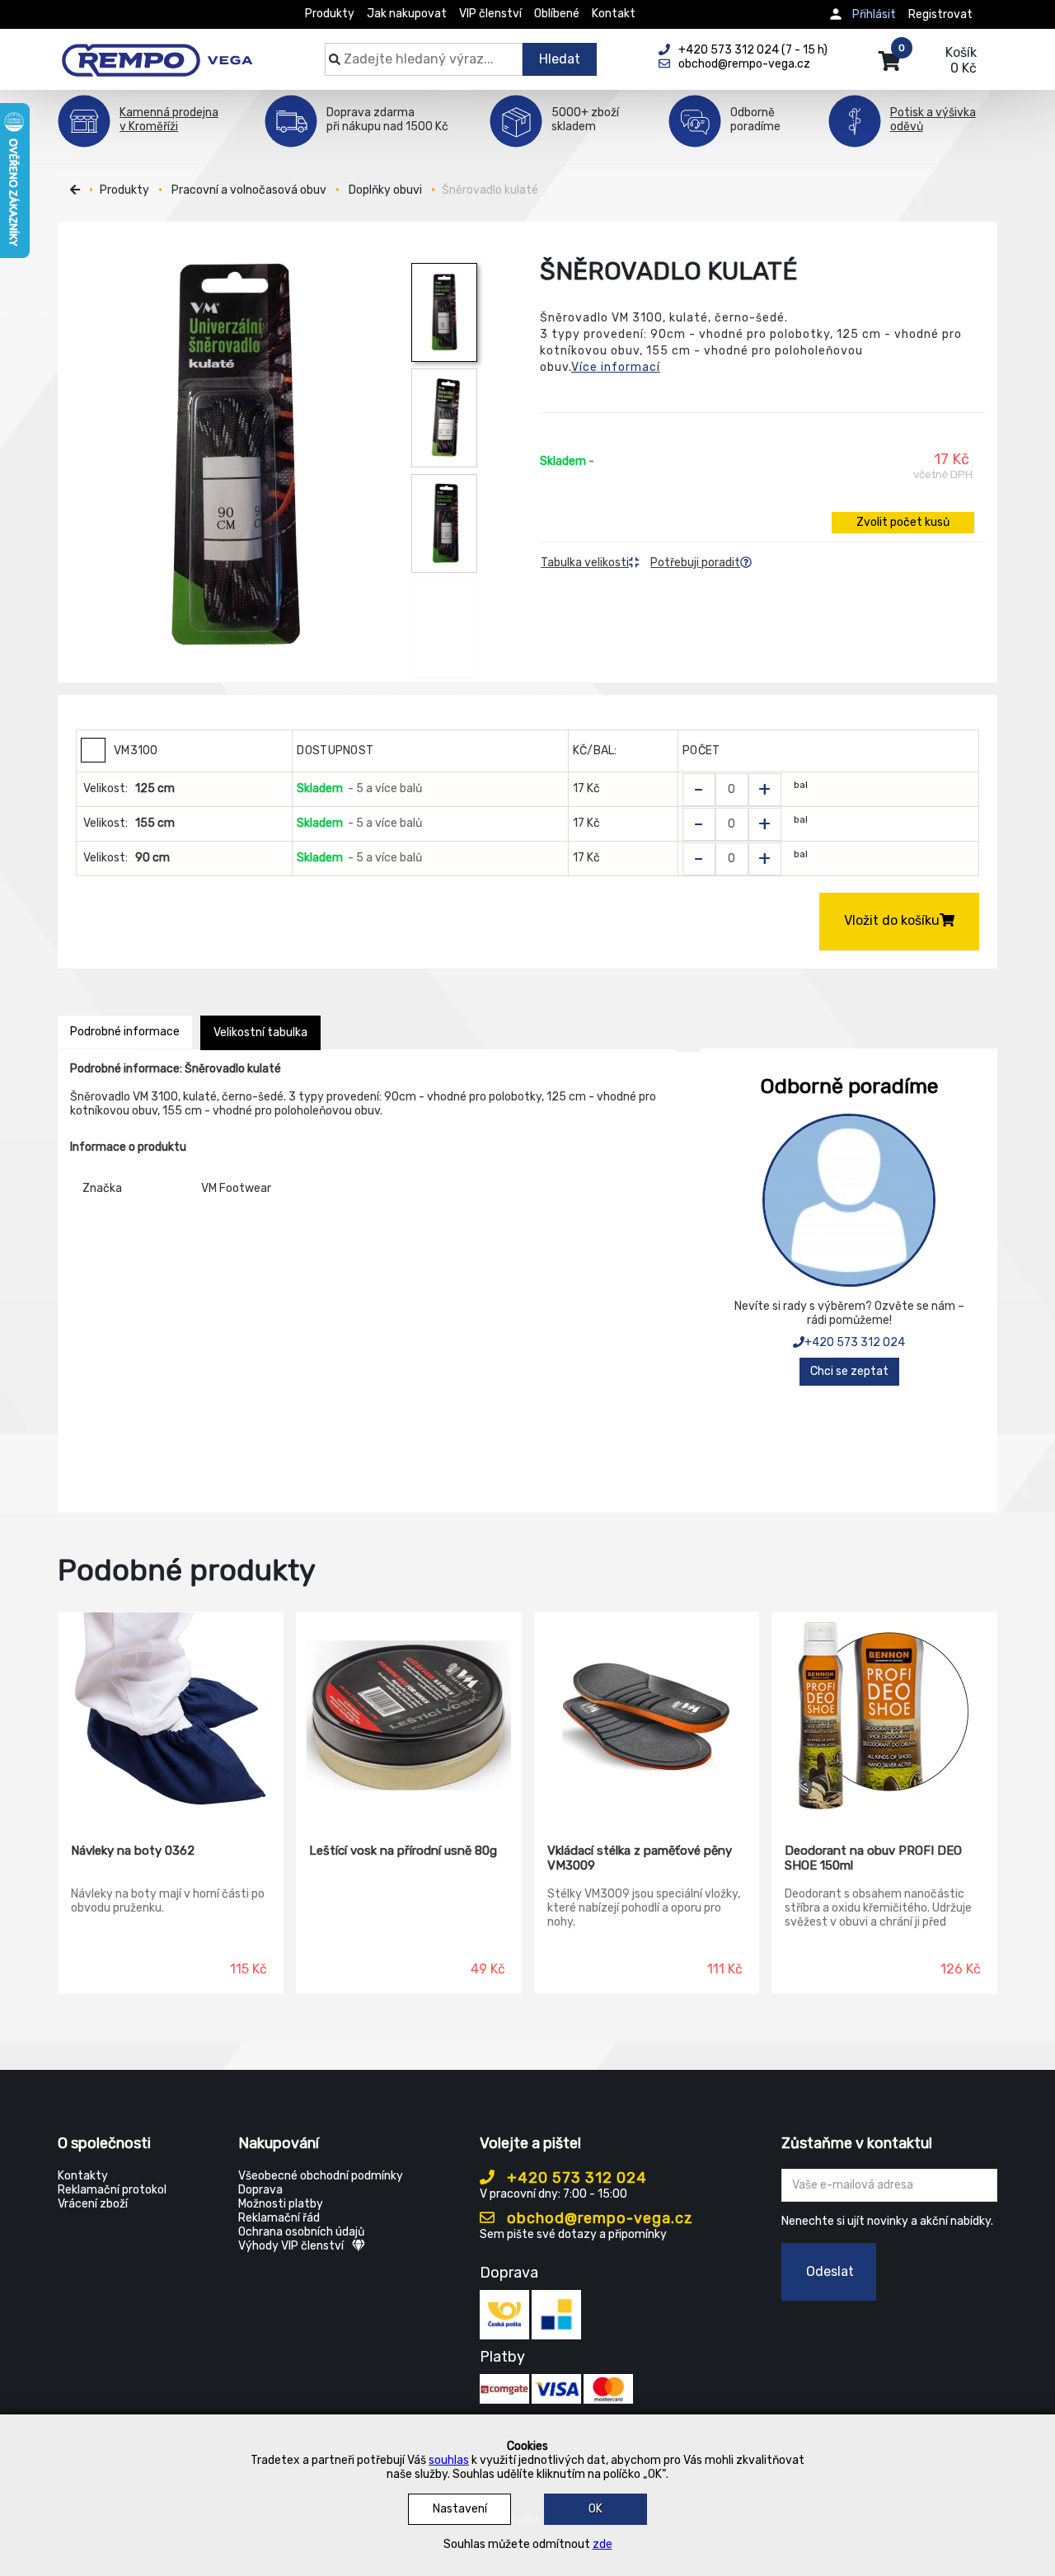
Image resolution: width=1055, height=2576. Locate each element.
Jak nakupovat (407, 14)
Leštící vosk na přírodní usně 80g (403, 1851)
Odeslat (830, 2271)
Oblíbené (557, 14)
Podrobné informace (125, 1032)
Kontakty (83, 2176)
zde (603, 2544)
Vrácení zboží (93, 2204)
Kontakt (614, 14)
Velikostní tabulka (260, 1032)
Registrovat (940, 14)
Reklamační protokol (112, 2190)
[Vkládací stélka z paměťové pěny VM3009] (647, 1715)
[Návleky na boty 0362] (171, 1715)
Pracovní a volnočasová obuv (249, 190)
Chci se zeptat (849, 1371)
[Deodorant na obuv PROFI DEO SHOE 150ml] (884, 1715)
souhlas (449, 2460)
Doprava (260, 2190)
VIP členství (490, 14)
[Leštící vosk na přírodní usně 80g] (409, 1715)
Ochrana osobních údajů (301, 2232)
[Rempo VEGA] (157, 51)
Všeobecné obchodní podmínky (321, 2176)
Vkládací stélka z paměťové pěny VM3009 (640, 1858)
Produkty (330, 14)
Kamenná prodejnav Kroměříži (169, 120)
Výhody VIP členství (291, 2246)
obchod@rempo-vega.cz (598, 2218)
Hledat (560, 59)
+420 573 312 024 (855, 1342)
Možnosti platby (281, 2204)
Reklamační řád (279, 2218)
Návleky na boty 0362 (133, 1851)
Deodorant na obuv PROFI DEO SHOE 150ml (873, 1858)
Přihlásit (874, 14)
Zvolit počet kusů (903, 522)
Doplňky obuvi (385, 190)
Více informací (616, 367)
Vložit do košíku (892, 920)
